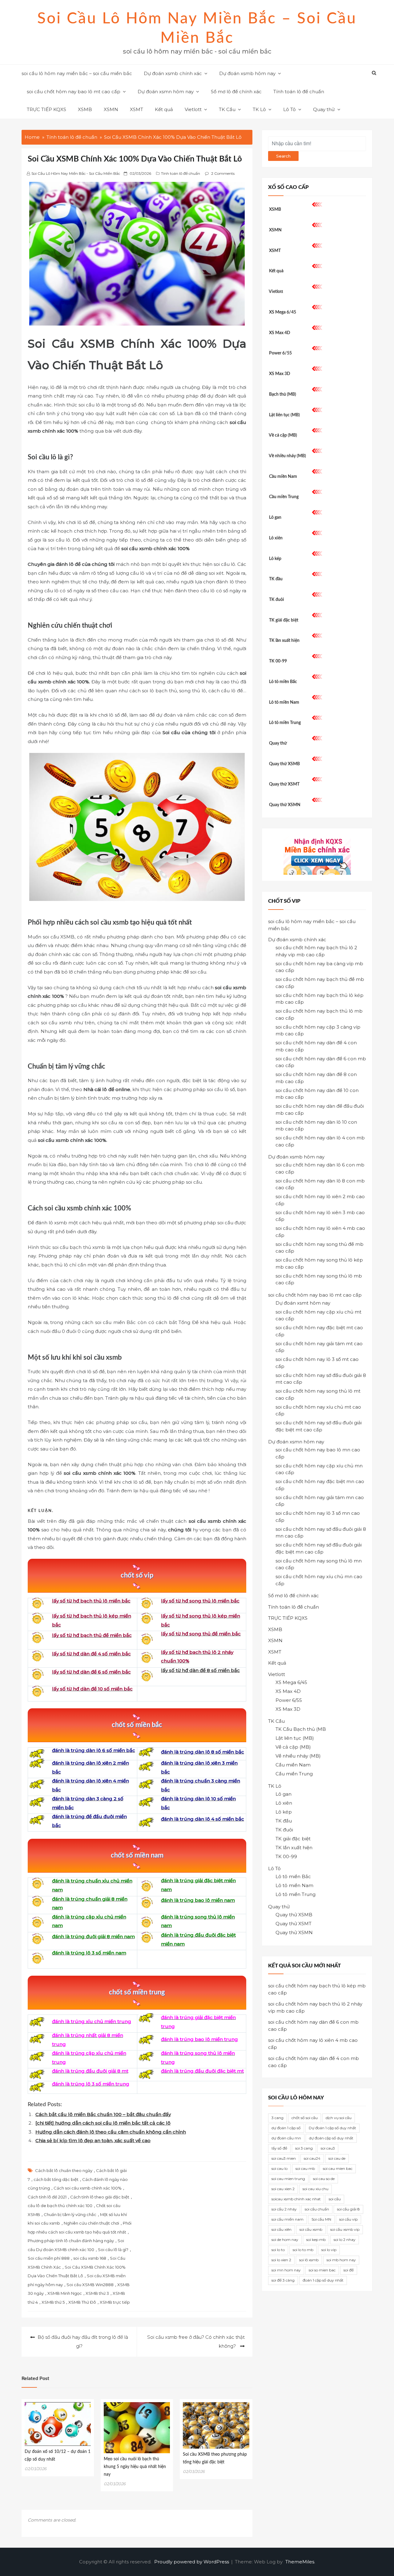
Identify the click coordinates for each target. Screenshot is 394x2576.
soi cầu (335, 2199)
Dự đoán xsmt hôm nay (303, 1303)
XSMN (111, 109)
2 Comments (223, 173)
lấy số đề (279, 2148)
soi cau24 (312, 2158)
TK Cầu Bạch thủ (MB (301, 1729)
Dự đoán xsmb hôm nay (247, 73)
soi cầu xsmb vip (345, 2229)
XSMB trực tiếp (115, 2302)
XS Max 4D (280, 333)
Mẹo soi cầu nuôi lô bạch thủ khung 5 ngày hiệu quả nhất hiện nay (135, 2467)
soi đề (349, 2270)
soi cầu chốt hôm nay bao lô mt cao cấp (74, 92)
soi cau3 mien (284, 2158)
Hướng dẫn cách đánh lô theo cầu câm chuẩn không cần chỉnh (111, 2132)
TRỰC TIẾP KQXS (46, 109)
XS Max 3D (280, 374)
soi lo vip (329, 2250)
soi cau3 (328, 2148)
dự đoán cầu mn (286, 2138)
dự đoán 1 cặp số (286, 2128)
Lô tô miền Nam (284, 702)
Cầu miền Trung (284, 497)
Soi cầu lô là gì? (113, 2250)
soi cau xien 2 (283, 2189)
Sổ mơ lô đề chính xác (236, 92)
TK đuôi (277, 600)
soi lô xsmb (309, 2260)
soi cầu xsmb (311, 2229)
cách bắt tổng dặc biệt (56, 2179)
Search (283, 156)
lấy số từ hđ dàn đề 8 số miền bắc (200, 1670)
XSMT (137, 109)
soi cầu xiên (281, 2229)
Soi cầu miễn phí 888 (49, 2258)
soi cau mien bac (338, 2168)
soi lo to (278, 2250)
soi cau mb (305, 2168)
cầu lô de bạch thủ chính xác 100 (60, 2206)
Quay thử (324, 109)
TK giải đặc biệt (284, 620)
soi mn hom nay (286, 2270)
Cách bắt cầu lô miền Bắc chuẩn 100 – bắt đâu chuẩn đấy (103, 2114)
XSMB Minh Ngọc (65, 2293)
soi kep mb (316, 2240)
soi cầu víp (348, 2219)
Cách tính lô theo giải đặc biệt (100, 2197)
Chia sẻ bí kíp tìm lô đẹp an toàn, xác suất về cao (93, 2140)
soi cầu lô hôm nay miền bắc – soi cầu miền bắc (77, 73)
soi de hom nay (285, 2240)
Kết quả (164, 109)
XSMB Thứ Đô (82, 2302)
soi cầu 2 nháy (284, 2209)
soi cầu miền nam (287, 2219)
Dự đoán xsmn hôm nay (166, 92)
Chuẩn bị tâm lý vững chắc (70, 2214)
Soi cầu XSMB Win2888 (90, 2285)
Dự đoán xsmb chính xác (173, 73)
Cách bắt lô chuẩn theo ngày (64, 2170)
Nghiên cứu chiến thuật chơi (91, 2223)
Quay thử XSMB (284, 764)
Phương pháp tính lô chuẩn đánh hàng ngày (71, 2241)
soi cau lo (279, 2168)
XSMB (85, 109)
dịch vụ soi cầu (339, 2118)
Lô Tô (289, 109)
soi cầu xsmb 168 (90, 2258)
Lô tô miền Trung (285, 723)
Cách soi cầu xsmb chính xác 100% (88, 2188)
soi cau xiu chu (316, 2189)
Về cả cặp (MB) (283, 435)
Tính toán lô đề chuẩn (299, 92)
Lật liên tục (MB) (284, 415)
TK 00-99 (278, 661)
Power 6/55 (280, 353)
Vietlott (193, 109)
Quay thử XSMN (285, 805)
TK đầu (276, 579)
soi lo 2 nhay (345, 2240)
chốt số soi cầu (305, 2118)
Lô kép (275, 559)
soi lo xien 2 (281, 2260)
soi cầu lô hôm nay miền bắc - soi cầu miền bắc (76, 173)
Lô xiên (276, 538)
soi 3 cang (304, 2148)
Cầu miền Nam (283, 477)
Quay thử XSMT (284, 784)
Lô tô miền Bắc (283, 682)
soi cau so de (324, 2179)
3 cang (277, 2118)
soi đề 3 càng (283, 2280)
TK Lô (259, 109)
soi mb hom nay (341, 2260)
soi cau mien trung (288, 2179)
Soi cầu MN (321, 2219)
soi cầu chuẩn (317, 2209)
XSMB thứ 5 (53, 2302)
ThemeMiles (300, 2562)
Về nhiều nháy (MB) (287, 456)
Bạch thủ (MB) (283, 394)
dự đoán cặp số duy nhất (331, 2138)
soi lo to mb (303, 2250)
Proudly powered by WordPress (192, 2562)
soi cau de (337, 2158)
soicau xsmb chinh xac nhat (296, 2199)
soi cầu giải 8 (348, 2209)
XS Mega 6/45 (283, 312)
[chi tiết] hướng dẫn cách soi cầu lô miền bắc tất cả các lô (103, 2123)
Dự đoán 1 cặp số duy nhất (332, 2128)
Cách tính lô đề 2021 (47, 2197)
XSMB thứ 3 (97, 2293)
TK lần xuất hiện (284, 641)
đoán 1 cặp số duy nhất (323, 2280)
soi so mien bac (322, 2270)
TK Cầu (227, 109)
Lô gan (275, 518)
